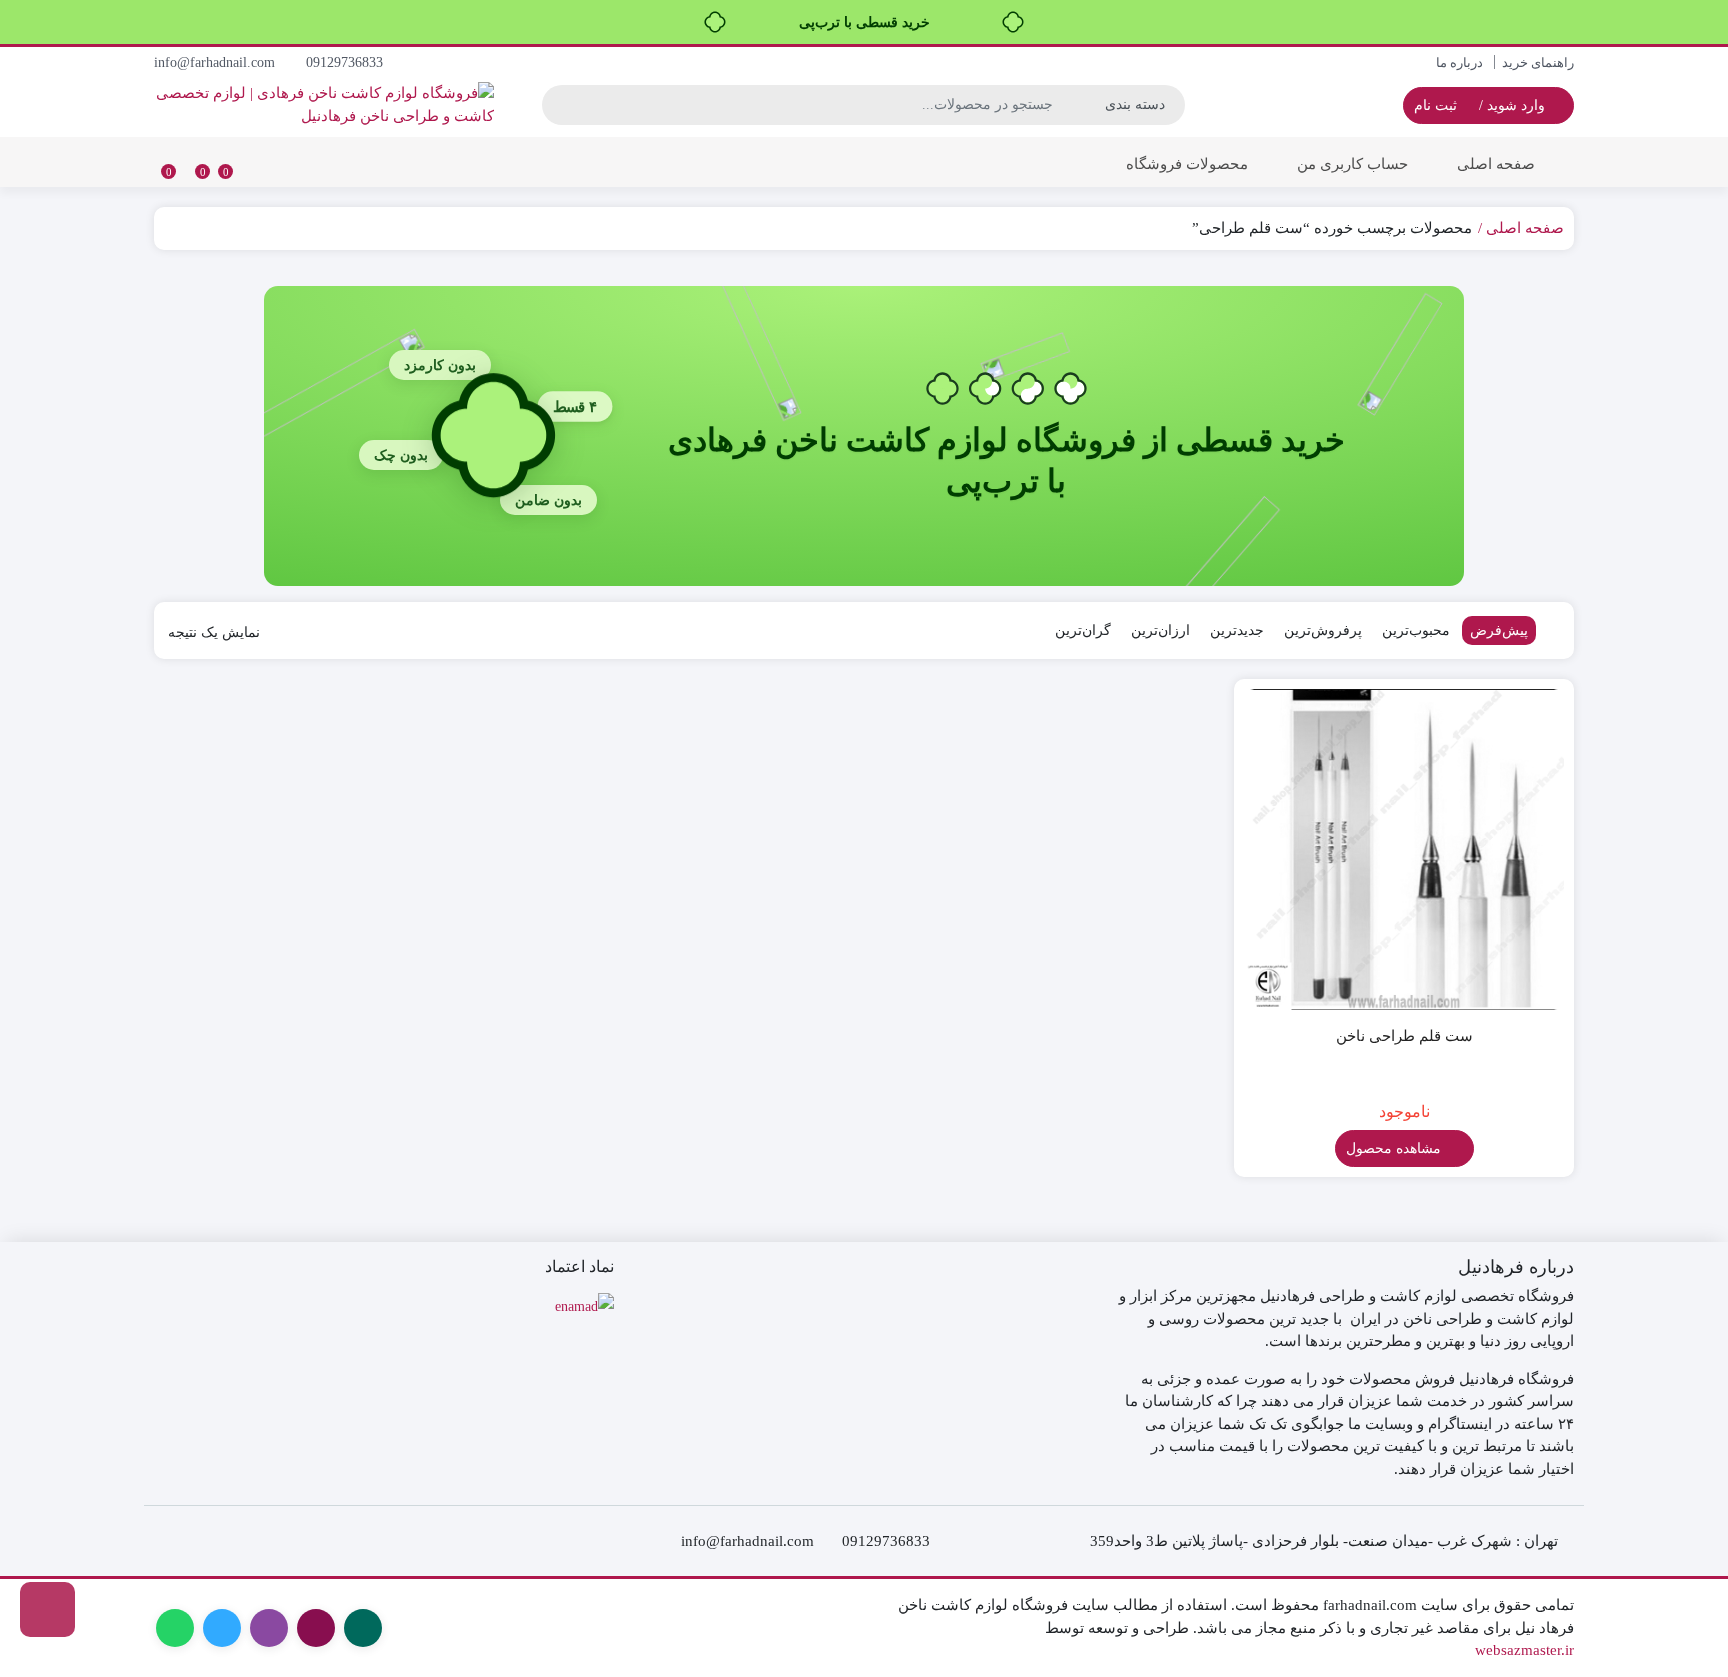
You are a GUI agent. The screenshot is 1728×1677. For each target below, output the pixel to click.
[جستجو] (560, 105)
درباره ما (1459, 62)
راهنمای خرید (1538, 62)
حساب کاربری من (1352, 164)
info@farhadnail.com (216, 62)
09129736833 (346, 62)
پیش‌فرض (1499, 630)
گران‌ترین (1083, 630)
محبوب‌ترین (1416, 630)
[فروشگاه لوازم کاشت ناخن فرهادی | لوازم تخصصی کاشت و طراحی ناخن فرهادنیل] (324, 104)
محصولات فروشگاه (1185, 164)
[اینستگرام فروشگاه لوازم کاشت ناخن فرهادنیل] (47, 1609)
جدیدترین (1237, 630)
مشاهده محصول (1395, 1148)
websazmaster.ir (1524, 1650)
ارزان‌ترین (1160, 630)
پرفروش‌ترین (1323, 630)
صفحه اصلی (1496, 164)
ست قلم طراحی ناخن (1404, 1036)
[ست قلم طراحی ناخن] (1404, 849)
